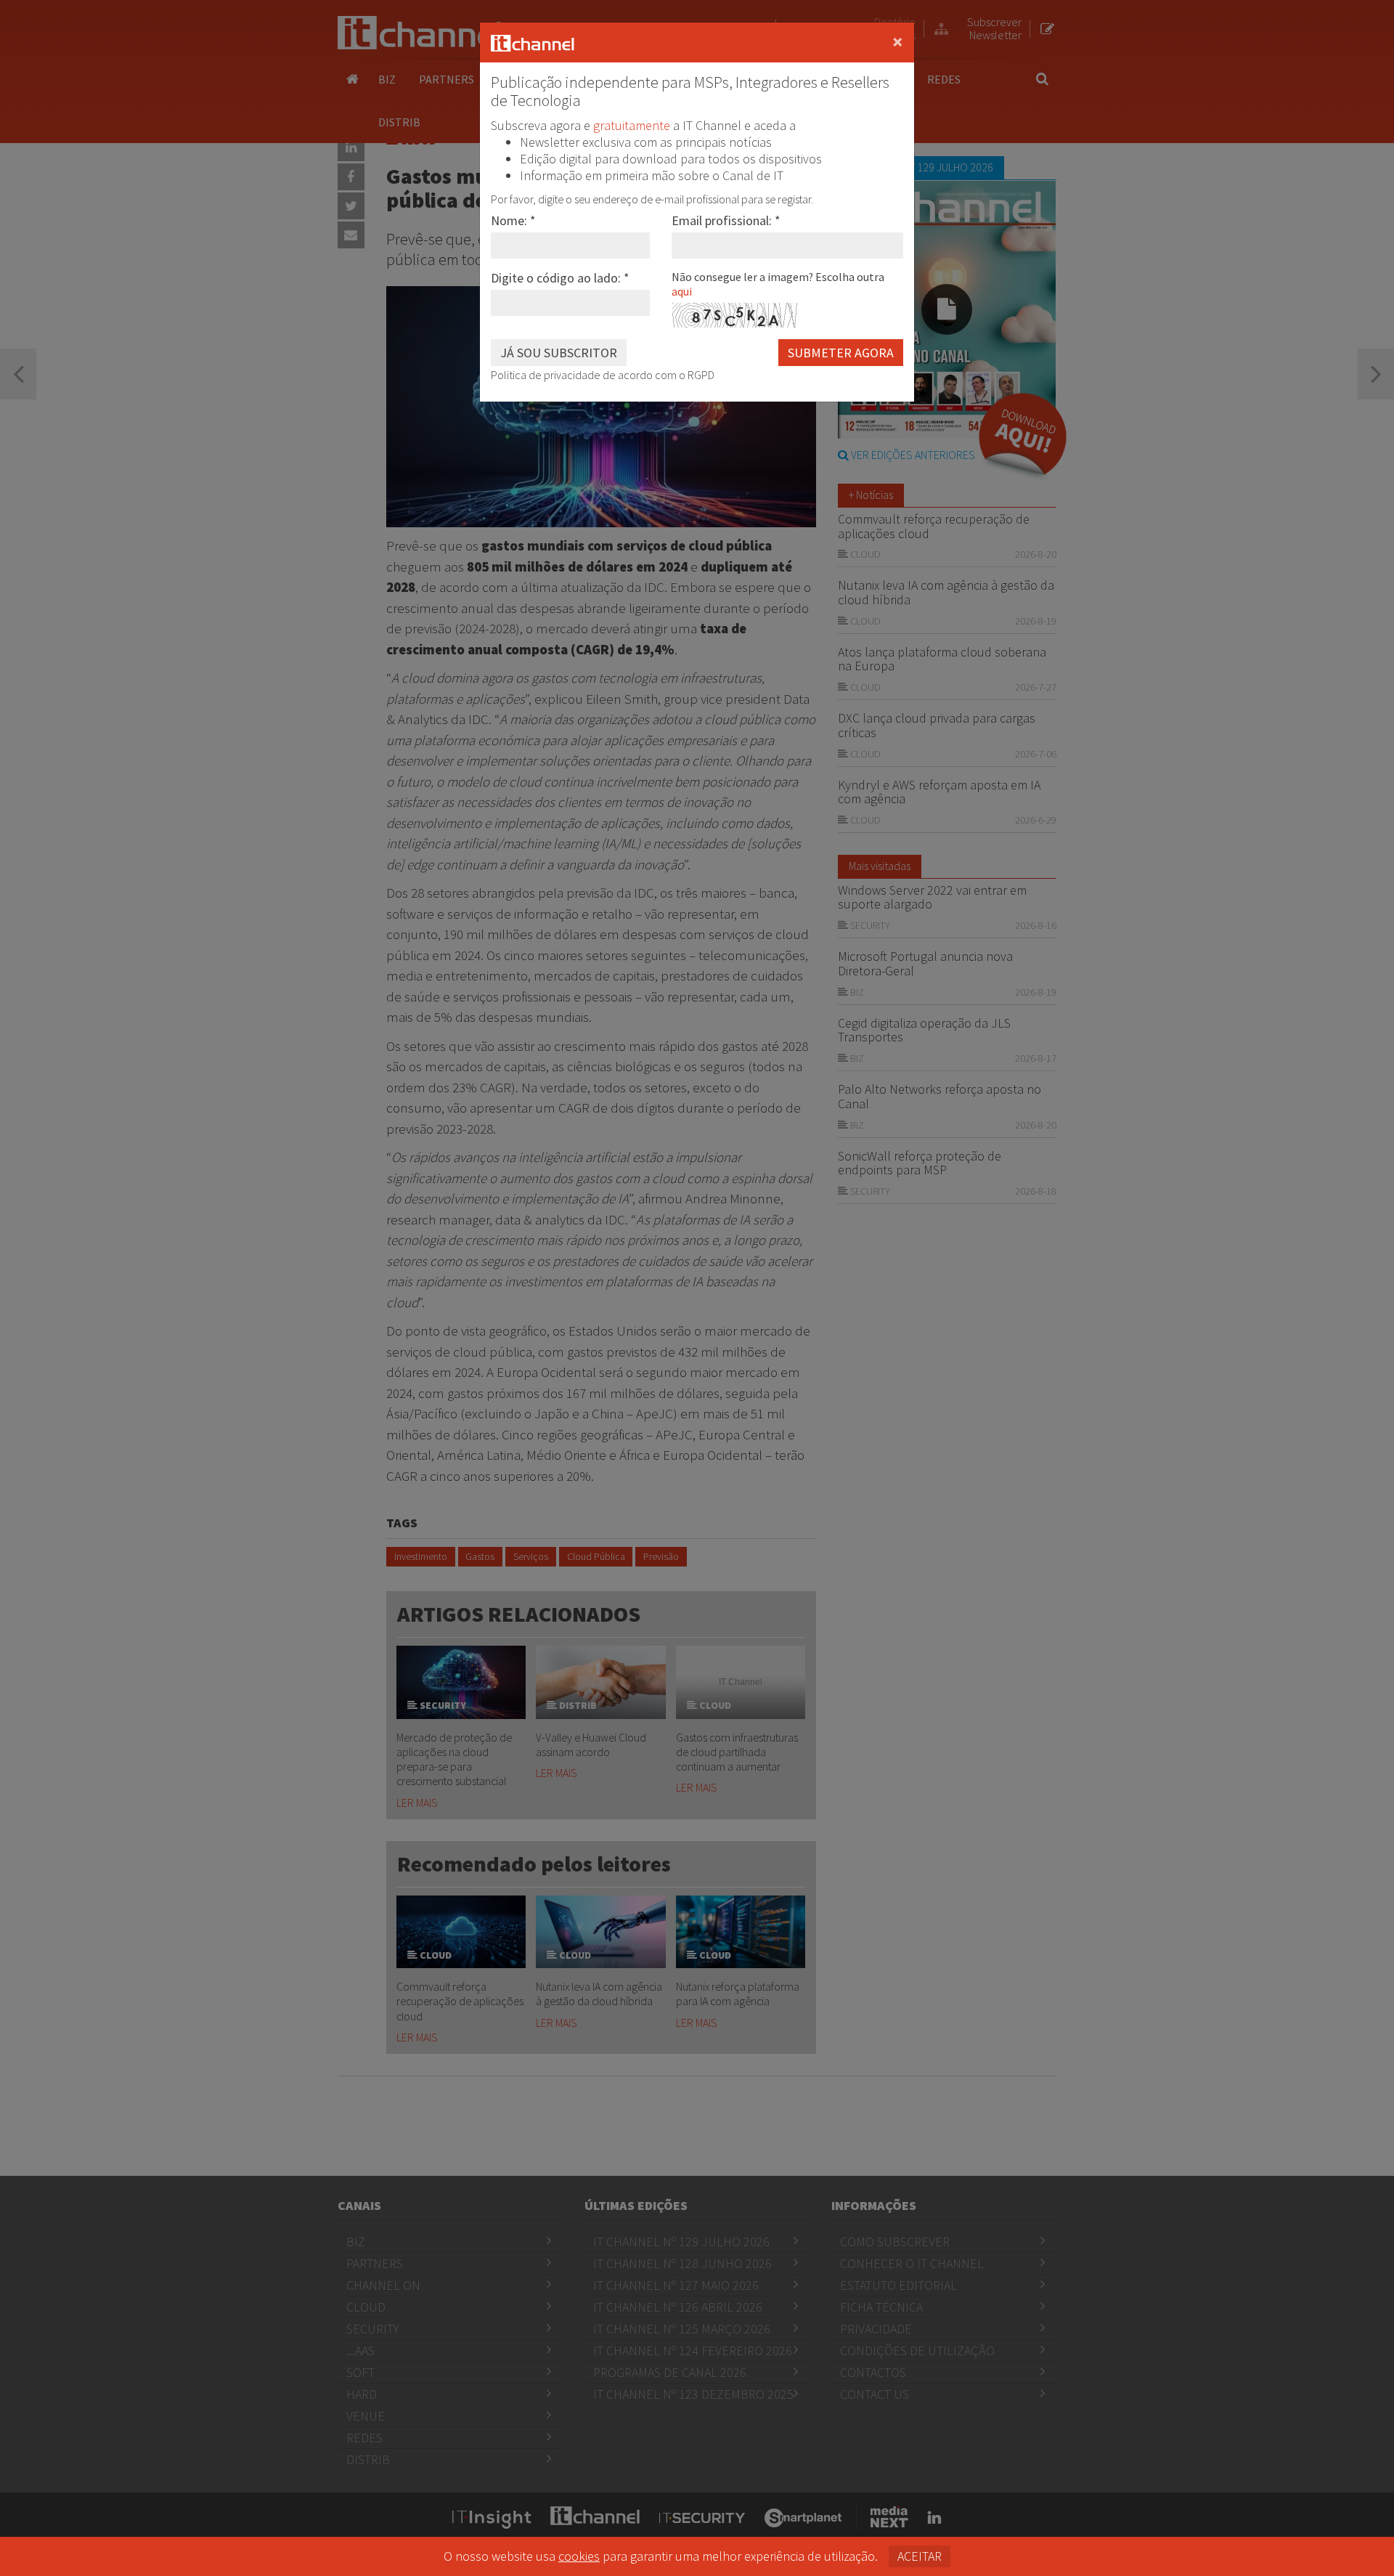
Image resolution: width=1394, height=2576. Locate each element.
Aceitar (920, 2556)
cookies (579, 2556)
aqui (682, 291)
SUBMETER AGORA (841, 353)
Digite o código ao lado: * (560, 278)
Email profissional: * (726, 220)
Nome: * (513, 220)
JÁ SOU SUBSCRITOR (559, 353)
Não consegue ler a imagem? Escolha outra (778, 284)
